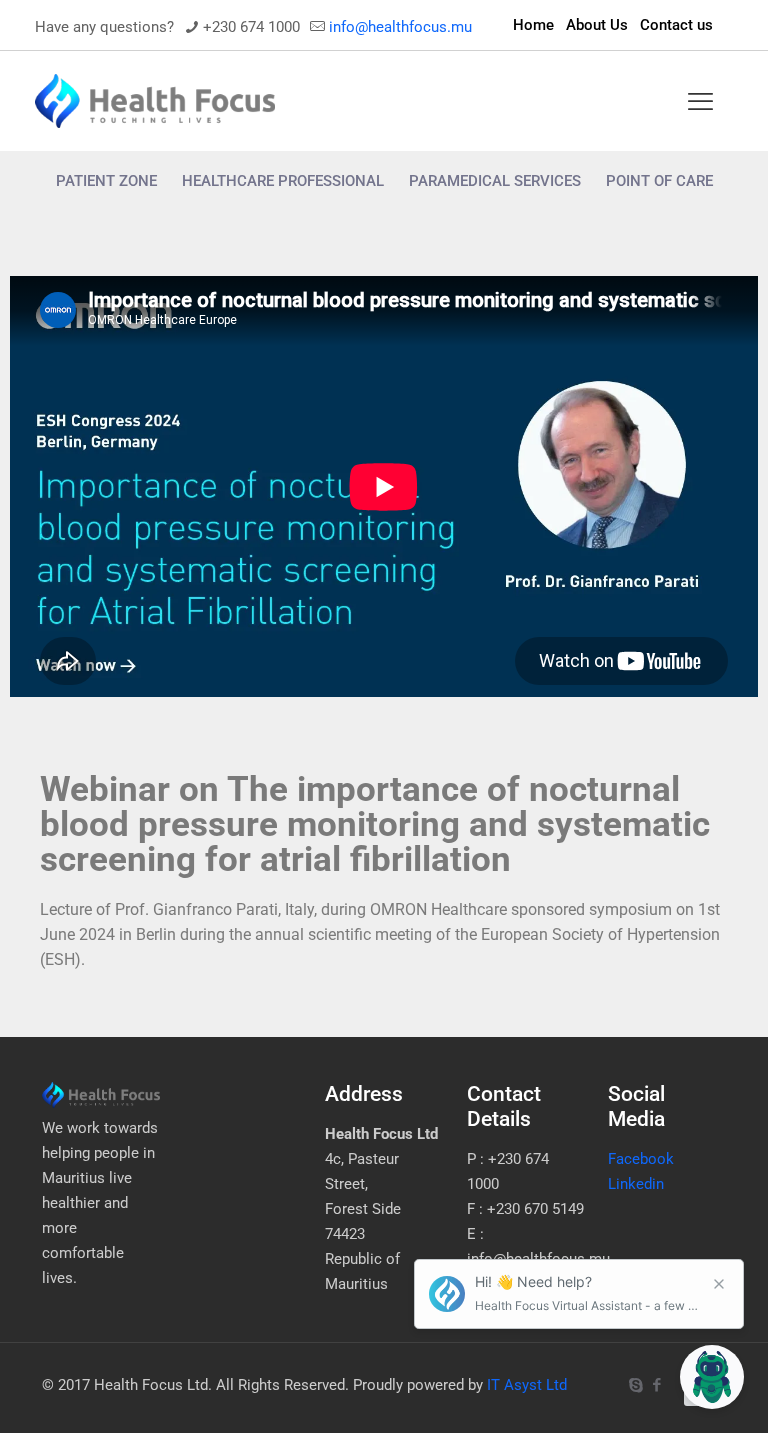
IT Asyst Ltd (527, 1385)
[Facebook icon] (656, 1385)
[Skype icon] (635, 1385)
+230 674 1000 (251, 27)
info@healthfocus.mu (400, 27)
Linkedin (636, 1184)
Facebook (641, 1159)
